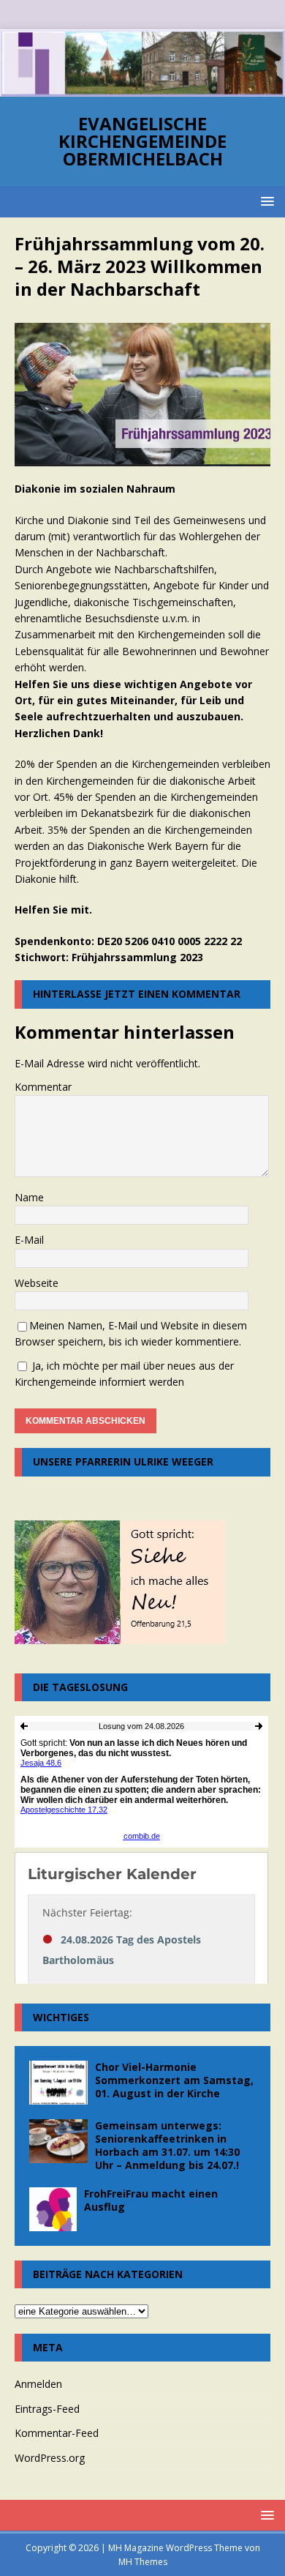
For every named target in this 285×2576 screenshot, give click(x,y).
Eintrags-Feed (47, 2409)
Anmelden (38, 2384)
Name (29, 1197)
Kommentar (43, 1087)
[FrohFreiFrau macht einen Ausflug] (53, 2209)
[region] (142, 63)
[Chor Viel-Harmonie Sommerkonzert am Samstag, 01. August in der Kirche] (58, 2083)
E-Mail (29, 1240)
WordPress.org (50, 2458)
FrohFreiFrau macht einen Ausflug (151, 2200)
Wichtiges (61, 2017)
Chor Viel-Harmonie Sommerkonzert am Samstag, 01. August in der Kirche (174, 2080)
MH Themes (143, 2562)
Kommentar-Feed (57, 2433)
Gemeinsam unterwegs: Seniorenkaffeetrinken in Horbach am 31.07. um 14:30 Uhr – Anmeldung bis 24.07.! (167, 2146)
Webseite (37, 1283)
